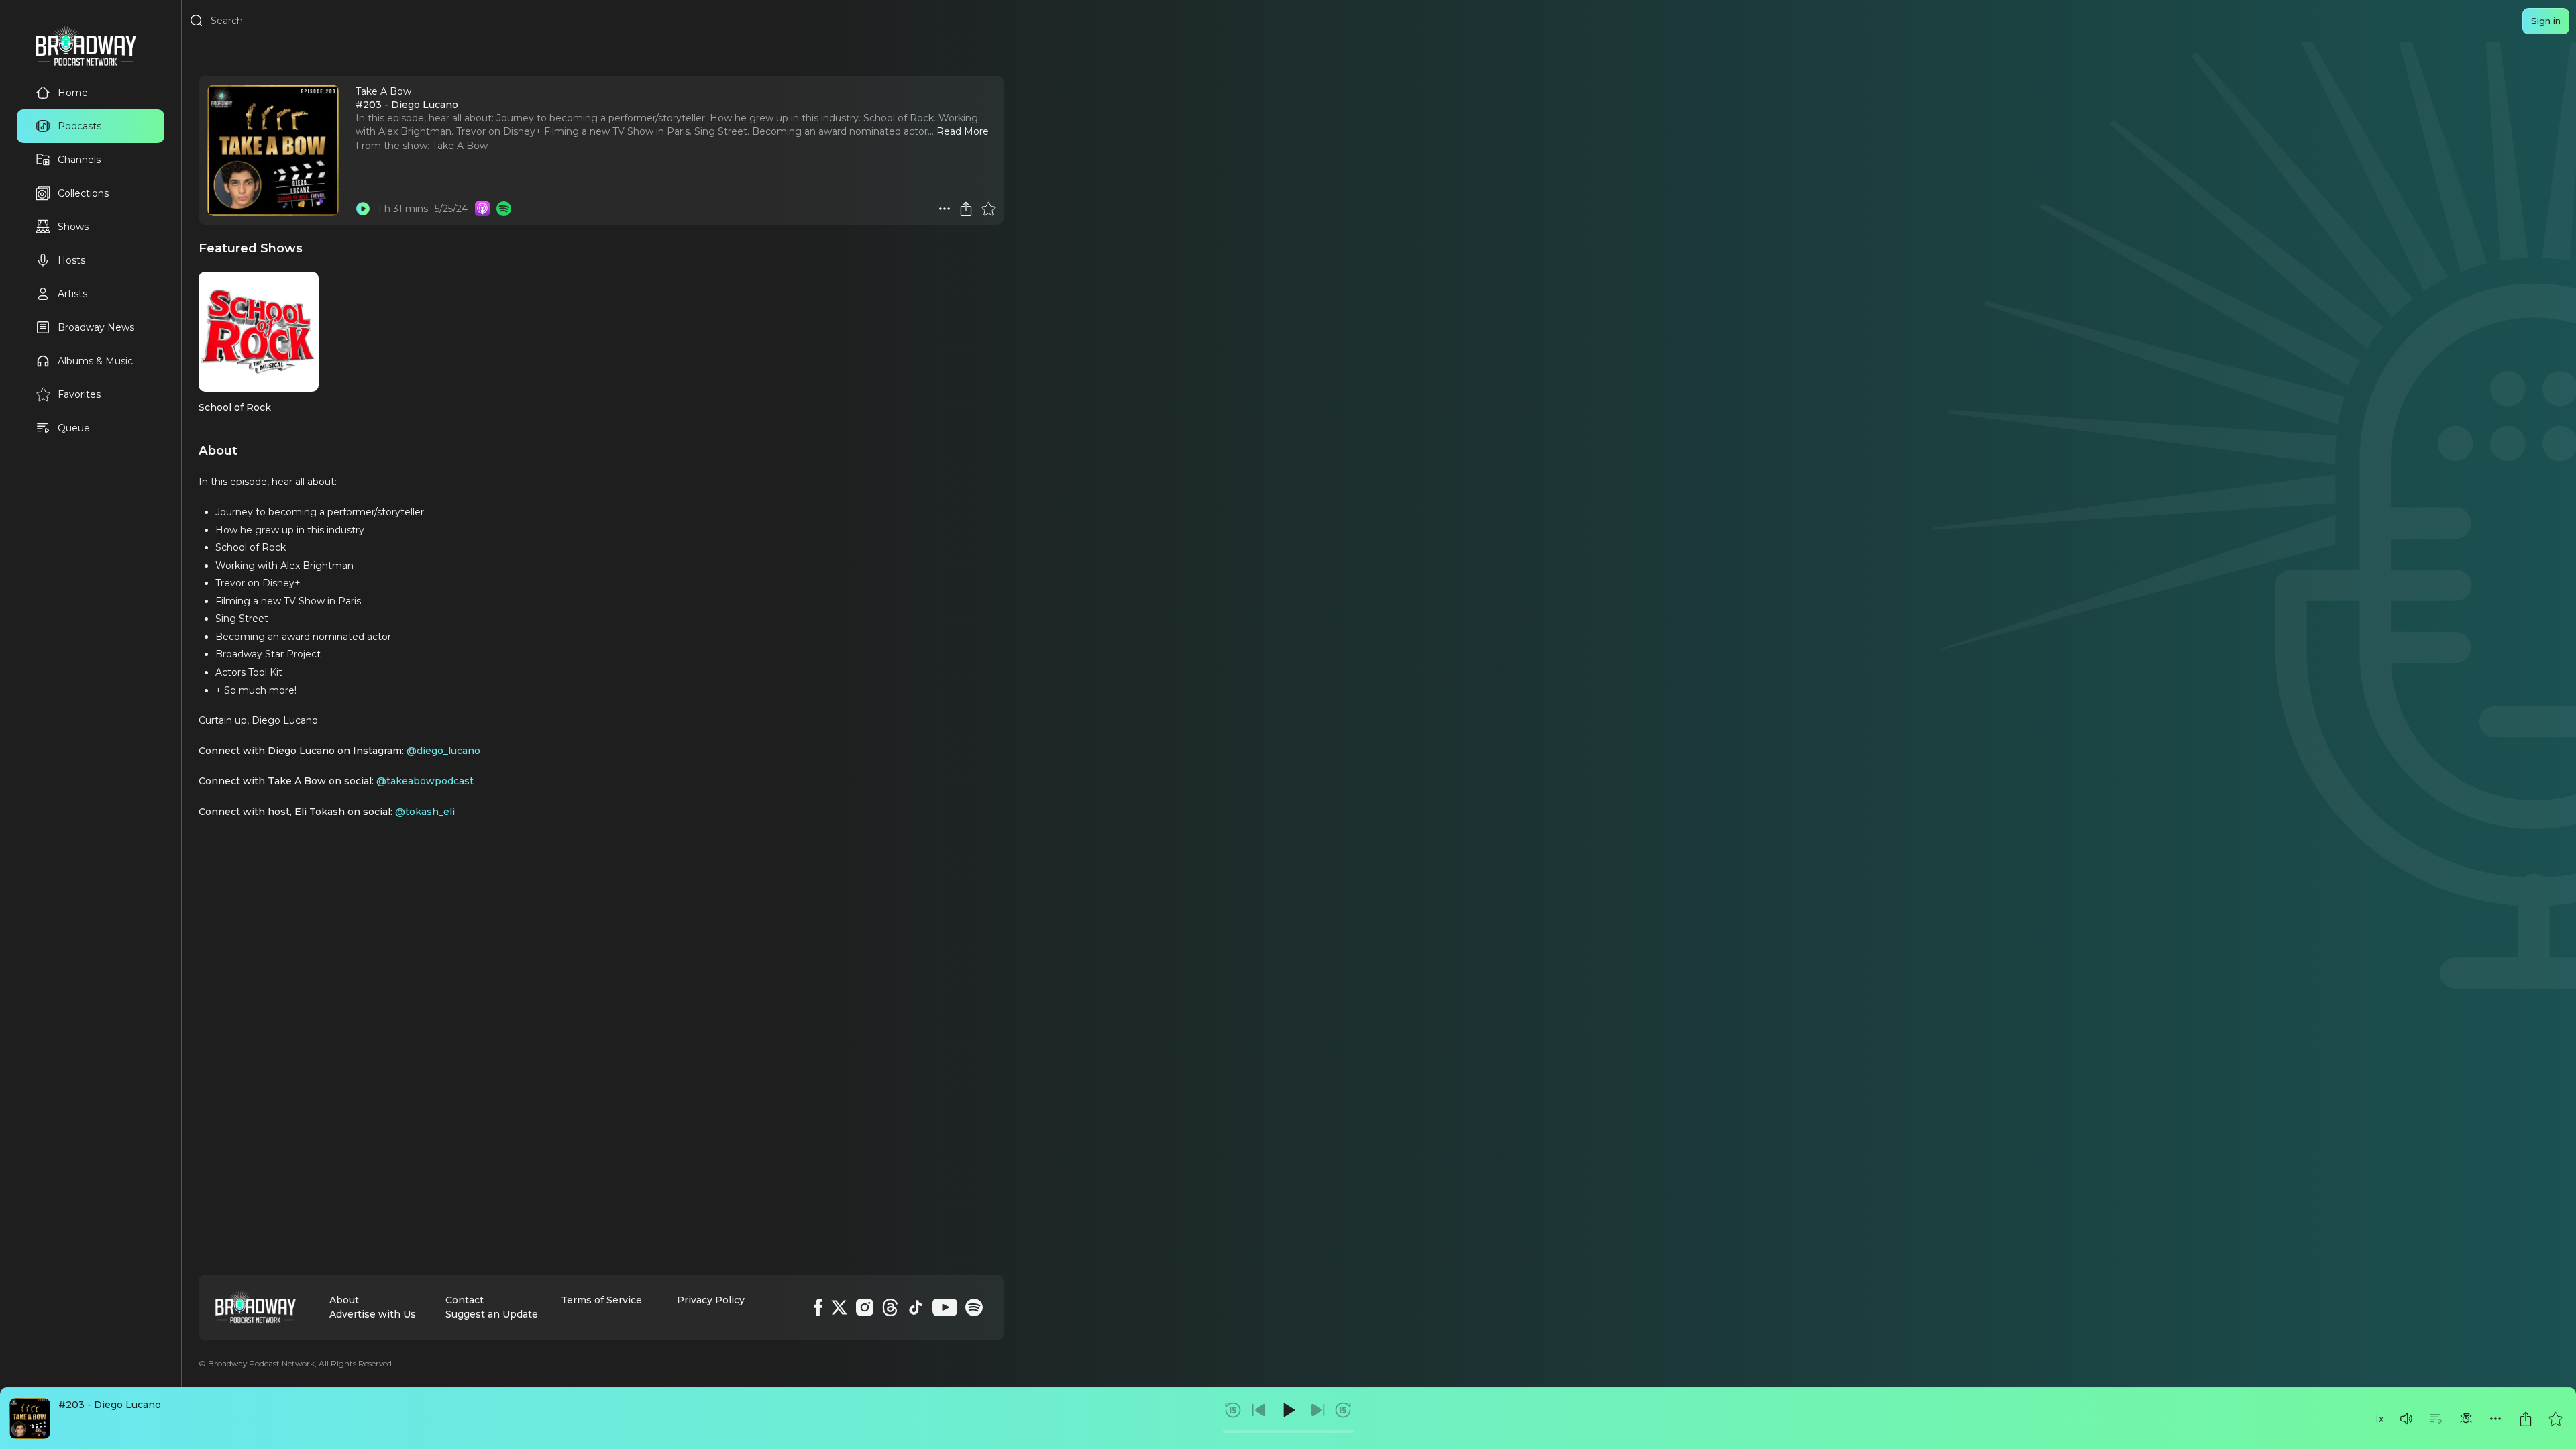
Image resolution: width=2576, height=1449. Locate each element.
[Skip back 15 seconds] (1233, 1410)
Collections (83, 193)
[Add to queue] (2436, 1419)
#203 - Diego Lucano (110, 1405)
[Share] (2526, 1419)
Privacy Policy (711, 1300)
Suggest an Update (492, 1314)
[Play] (1288, 1410)
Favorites (79, 394)
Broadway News (96, 327)
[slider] (1288, 1431)
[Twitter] (839, 1307)
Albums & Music (95, 361)
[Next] (1318, 1410)
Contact (465, 1300)
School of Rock (235, 407)
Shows (73, 227)
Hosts (71, 260)
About (344, 1300)
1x (2379, 1419)
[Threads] (890, 1307)
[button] (2406, 1419)
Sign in (2546, 21)
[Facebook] (818, 1307)
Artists (72, 294)
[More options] (2495, 1419)
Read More (963, 131)
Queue (74, 428)
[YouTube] (945, 1307)
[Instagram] (865, 1307)
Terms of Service (601, 1300)
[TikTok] (916, 1307)
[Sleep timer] (2466, 1419)
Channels (79, 160)
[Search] (197, 21)
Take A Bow (460, 146)
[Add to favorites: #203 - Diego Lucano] (2555, 1419)
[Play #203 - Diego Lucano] (363, 209)
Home (73, 93)
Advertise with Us (373, 1314)
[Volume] (2406, 1419)
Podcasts (79, 126)
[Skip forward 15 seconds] (1343, 1410)
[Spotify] (974, 1307)
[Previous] (1259, 1410)
